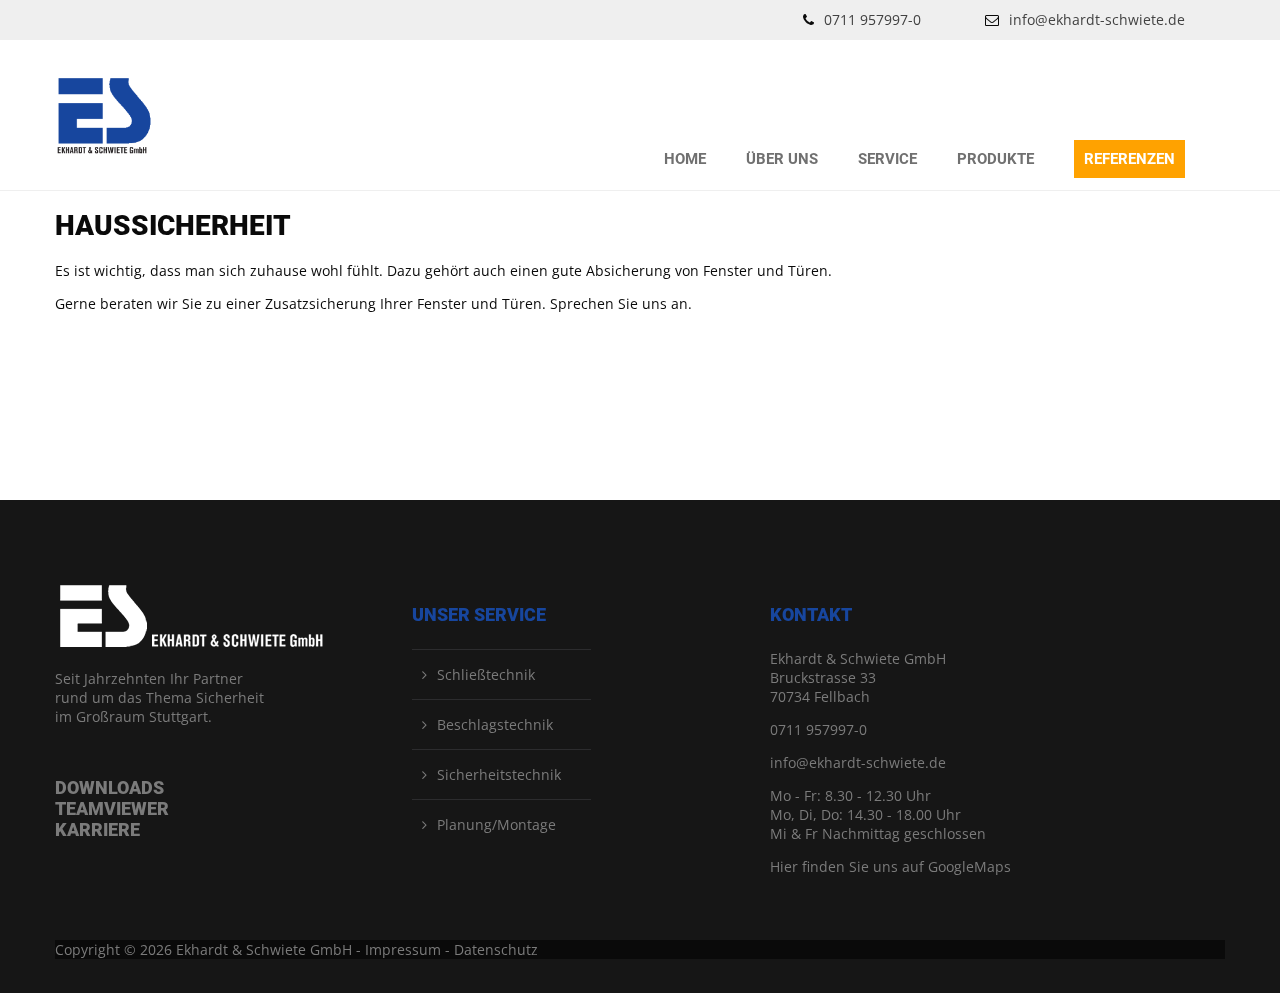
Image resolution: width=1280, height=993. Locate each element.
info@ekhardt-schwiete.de (1097, 19)
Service (887, 159)
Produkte (995, 159)
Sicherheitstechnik (499, 774)
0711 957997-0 (872, 19)
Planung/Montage (496, 824)
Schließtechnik (486, 674)
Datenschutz (496, 949)
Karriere (97, 829)
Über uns (782, 159)
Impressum (403, 949)
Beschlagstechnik (495, 724)
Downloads (109, 787)
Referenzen (1129, 159)
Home (685, 159)
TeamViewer (112, 808)
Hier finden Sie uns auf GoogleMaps (890, 866)
